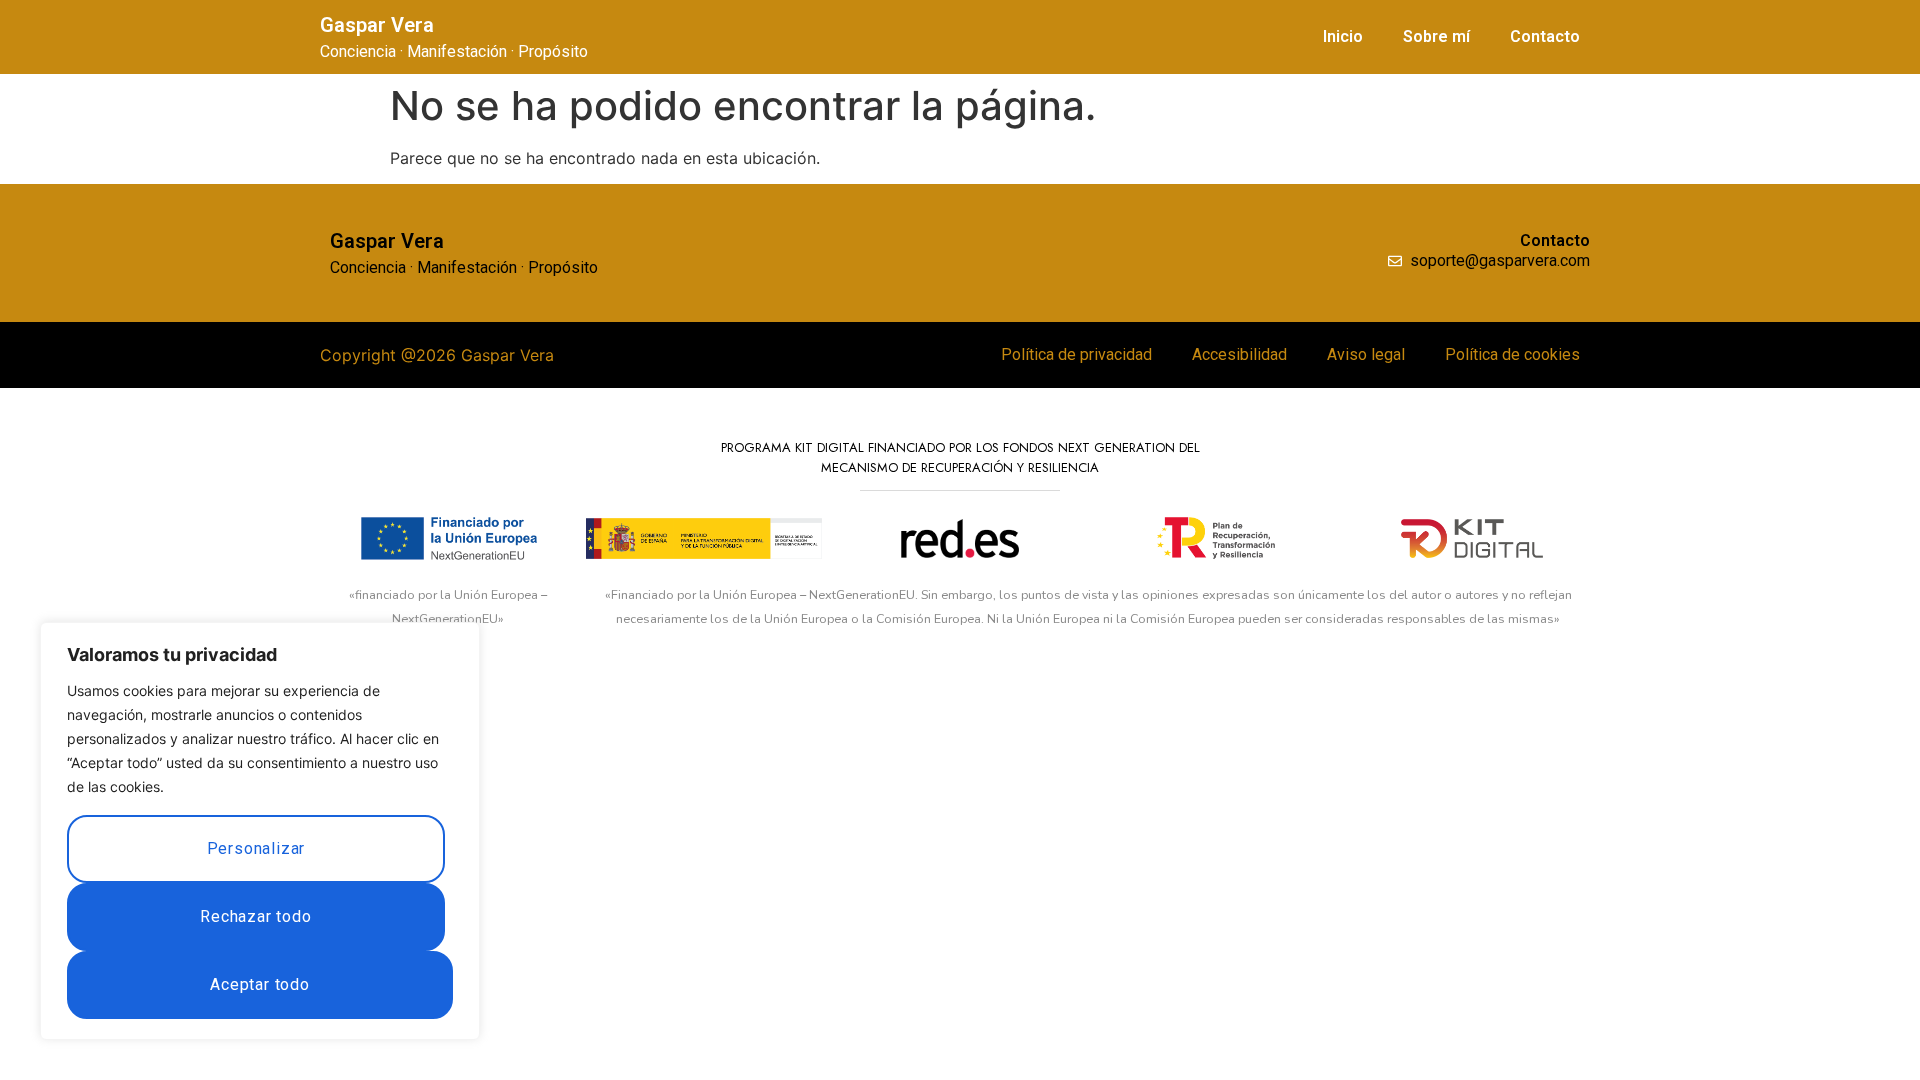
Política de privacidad (1076, 354)
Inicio (1343, 36)
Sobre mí (1436, 36)
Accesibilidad (1239, 354)
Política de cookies (1512, 354)
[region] (260, 831)
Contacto (1545, 36)
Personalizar (256, 848)
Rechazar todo (255, 916)
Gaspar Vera (377, 25)
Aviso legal (1366, 354)
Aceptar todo (260, 984)
